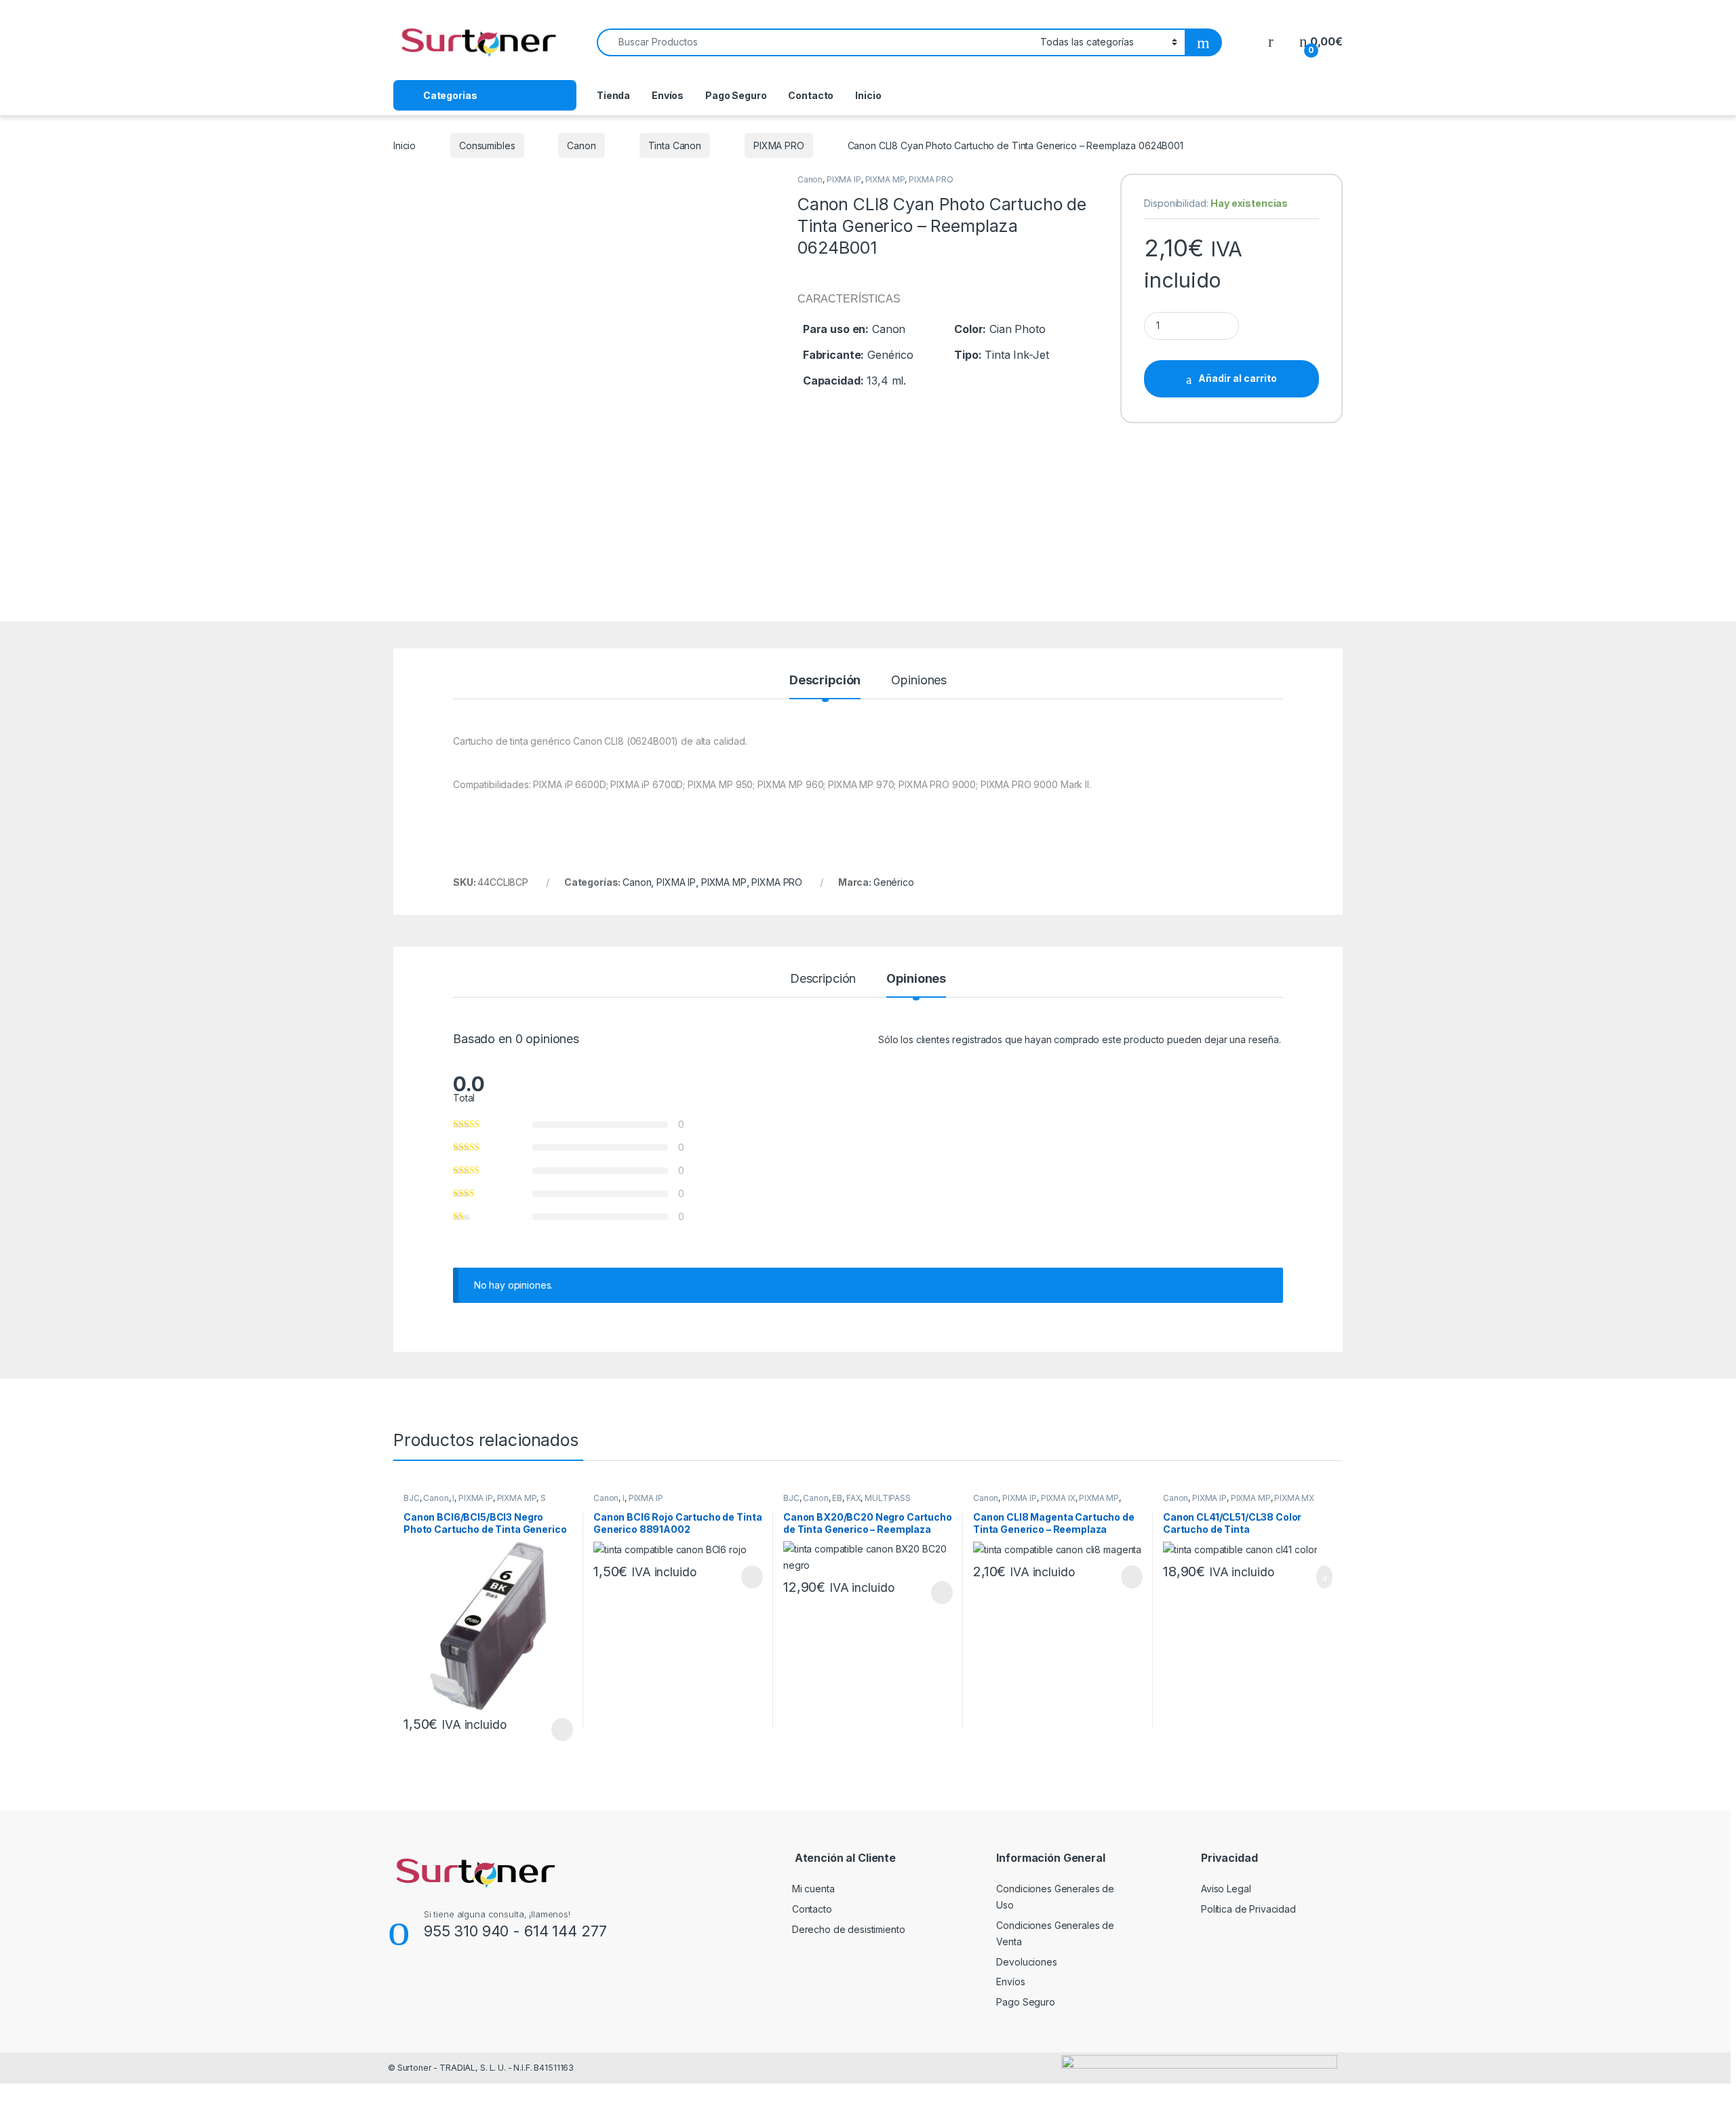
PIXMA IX (1058, 1498)
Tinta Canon (675, 145)
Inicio (868, 95)
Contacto (811, 95)
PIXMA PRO (779, 145)
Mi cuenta (813, 1889)
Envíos (668, 95)
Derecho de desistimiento (849, 1929)
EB (837, 1498)
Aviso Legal (1226, 1889)
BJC (412, 1498)
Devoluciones (1026, 1962)
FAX (854, 1498)
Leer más (562, 1730)
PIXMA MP (885, 179)
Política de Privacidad (1248, 1909)
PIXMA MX (1294, 1498)
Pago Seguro (736, 95)
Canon (581, 145)
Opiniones (919, 681)
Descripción (825, 681)
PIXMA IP (844, 179)
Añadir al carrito (1238, 378)
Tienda (613, 95)
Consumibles (487, 145)
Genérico (894, 882)
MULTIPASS (888, 1498)
